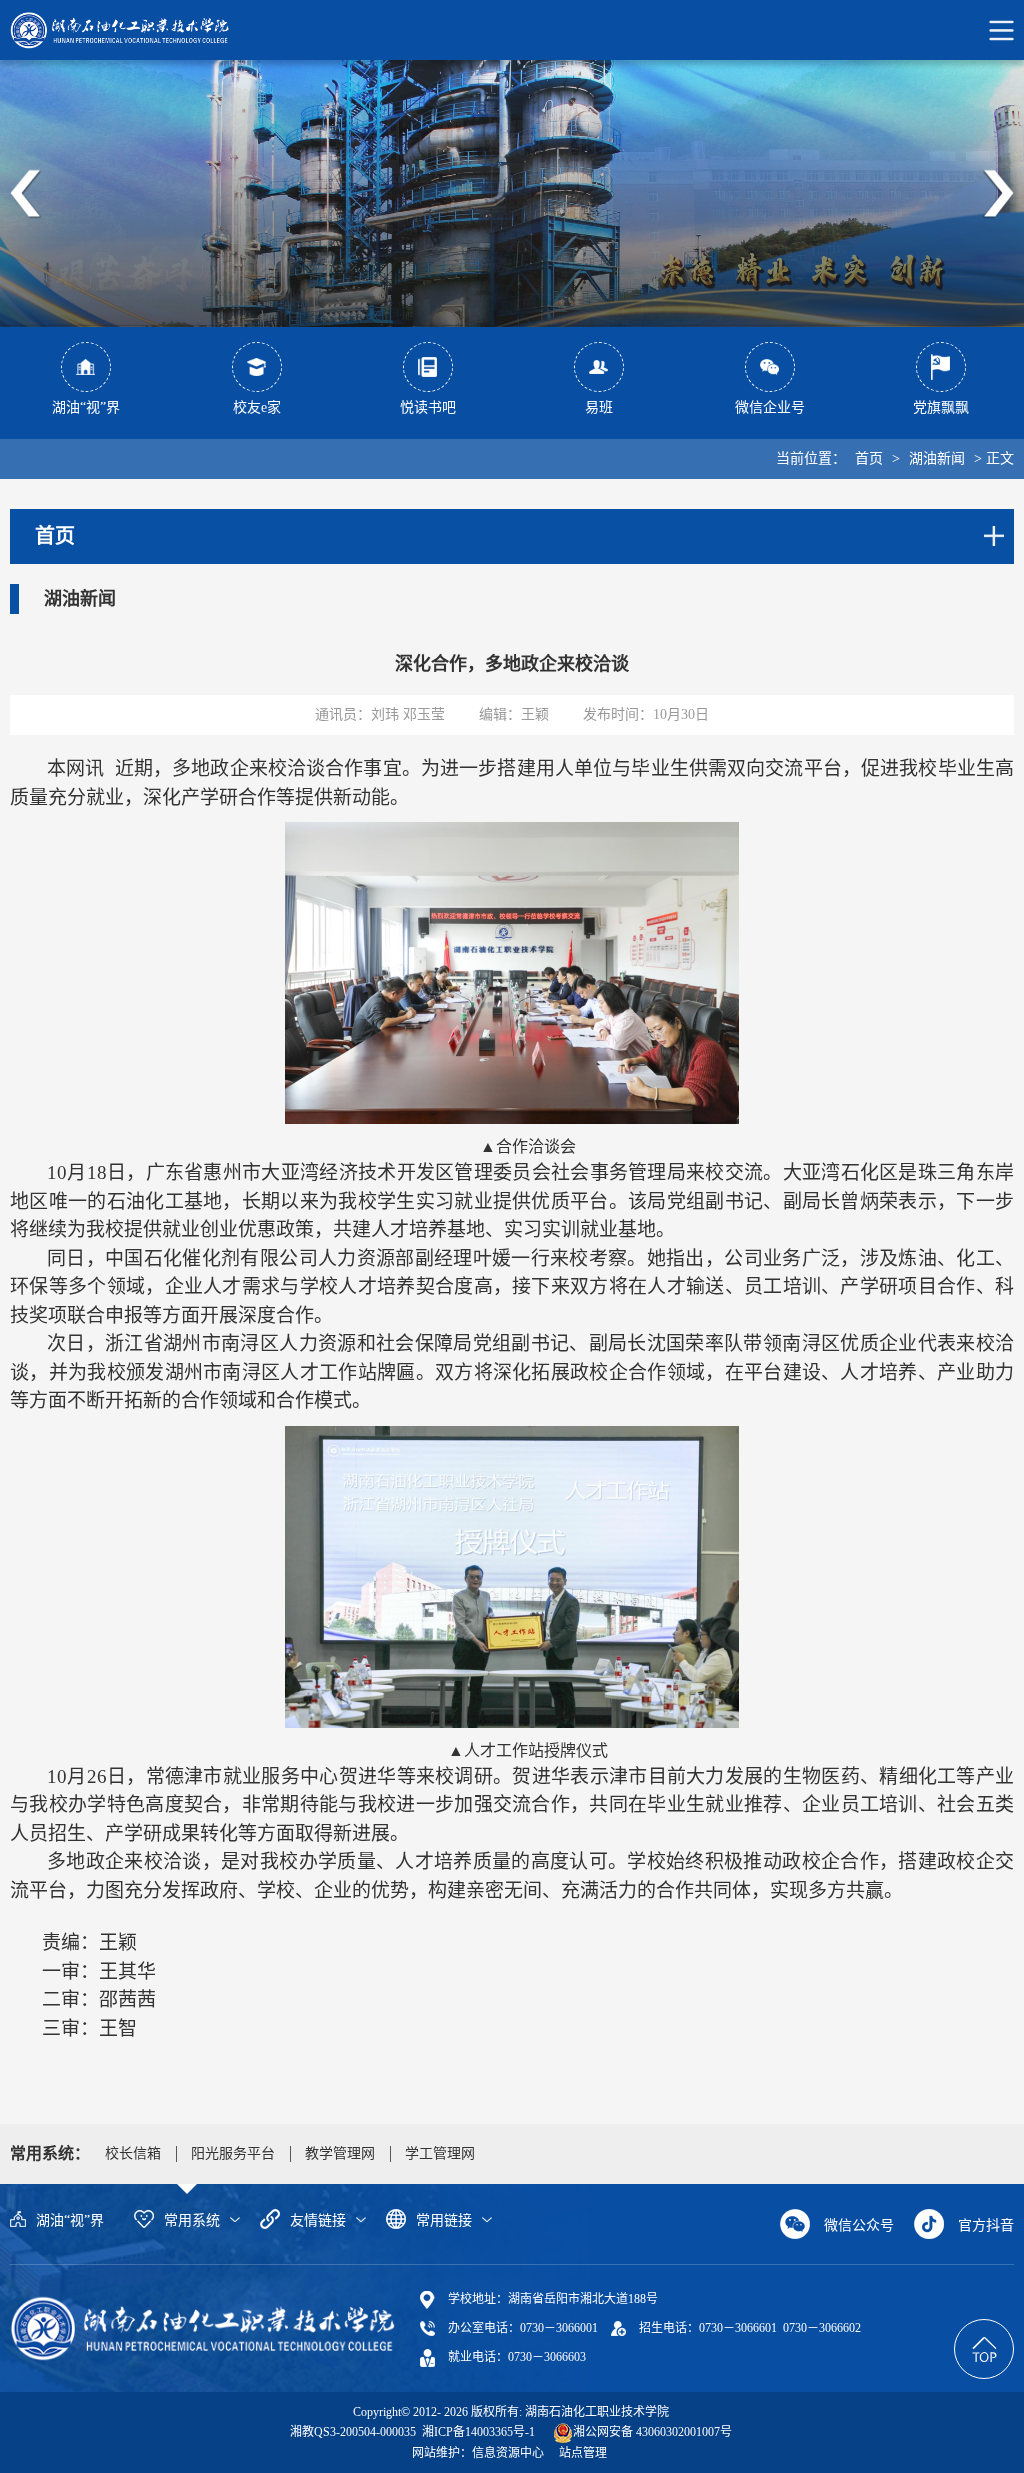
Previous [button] (26, 193)
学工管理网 (440, 2153)
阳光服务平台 (233, 2153)
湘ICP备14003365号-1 (477, 2432)
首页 (869, 458)
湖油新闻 (937, 458)
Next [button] (998, 193)
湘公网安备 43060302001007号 (652, 2432)
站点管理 (583, 2453)
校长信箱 (133, 2153)
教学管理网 (340, 2153)
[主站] (202, 2328)
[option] (512, 193)
